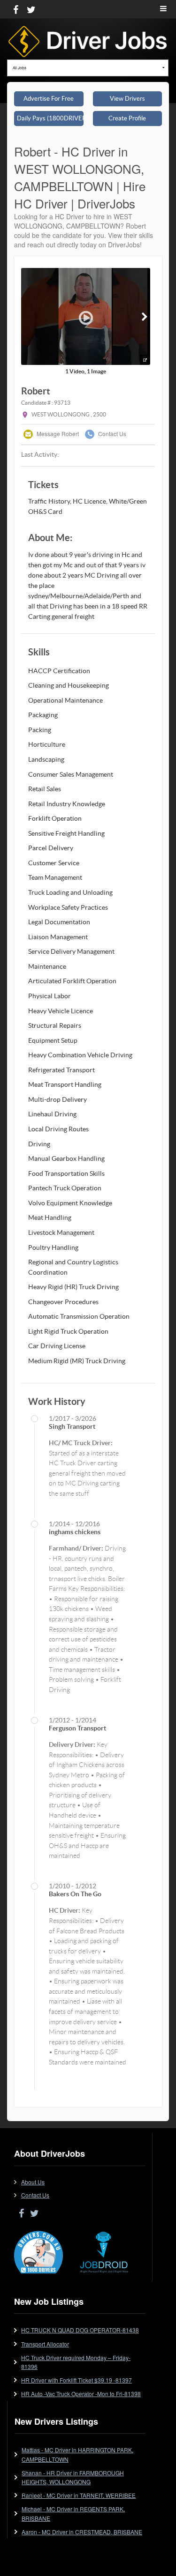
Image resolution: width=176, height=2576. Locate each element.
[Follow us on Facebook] (16, 9)
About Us (33, 2182)
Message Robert (58, 434)
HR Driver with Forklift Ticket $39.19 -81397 (77, 2380)
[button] (144, 316)
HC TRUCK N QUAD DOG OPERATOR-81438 (80, 2330)
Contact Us (111, 434)
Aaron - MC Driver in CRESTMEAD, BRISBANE (82, 2532)
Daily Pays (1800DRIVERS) (50, 118)
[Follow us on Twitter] (31, 9)
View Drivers (127, 99)
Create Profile (127, 118)
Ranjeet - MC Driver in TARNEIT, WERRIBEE (79, 2495)
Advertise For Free (49, 99)
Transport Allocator (45, 2344)
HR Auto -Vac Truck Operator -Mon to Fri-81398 (81, 2394)
